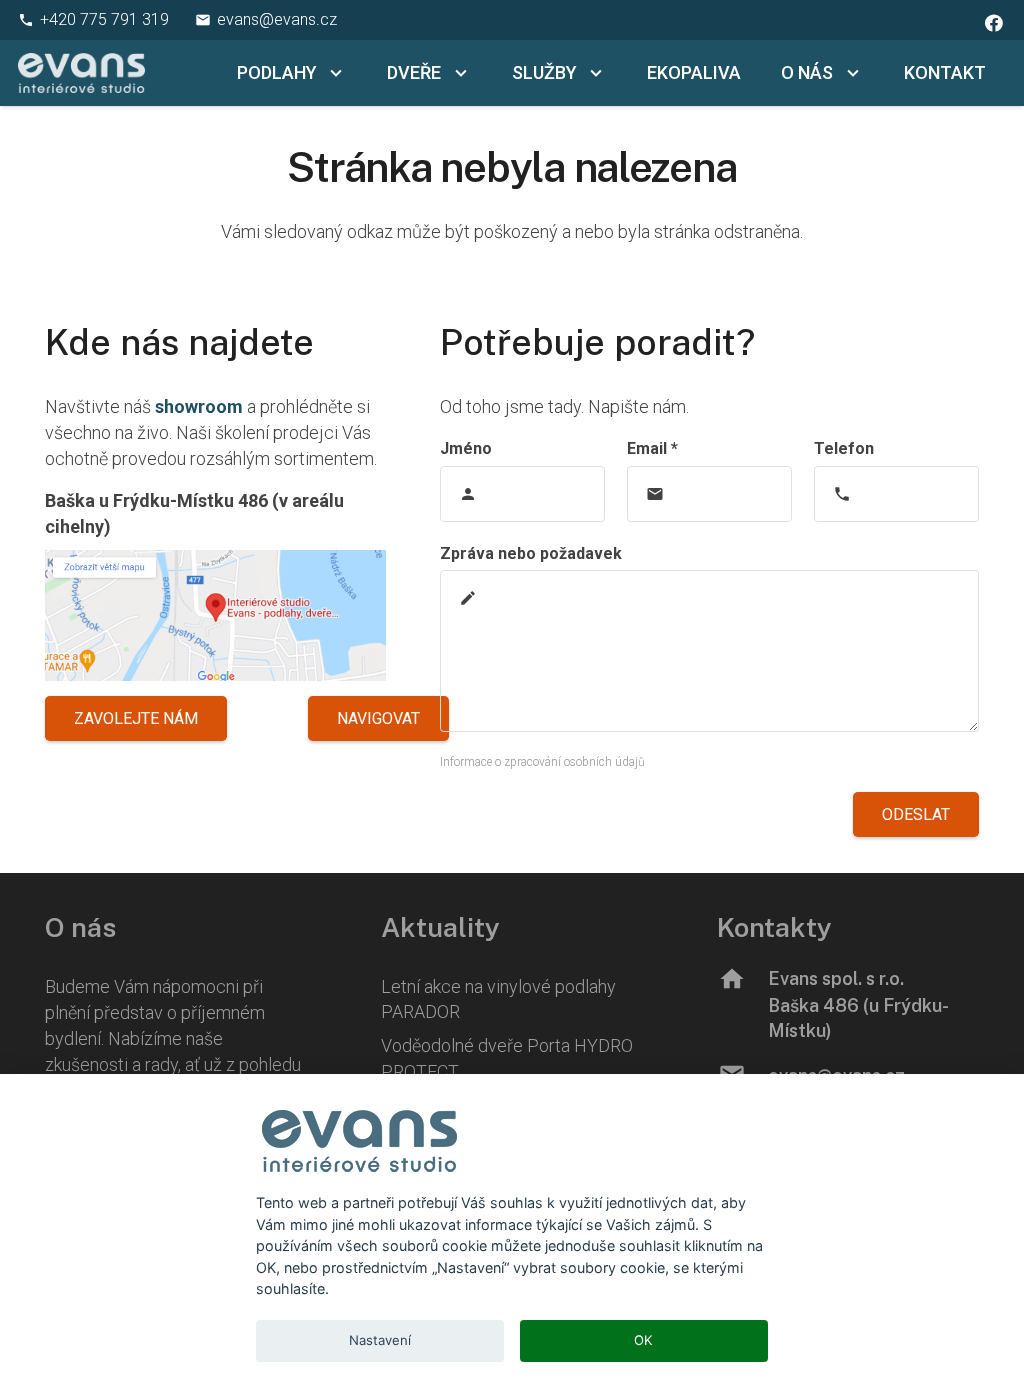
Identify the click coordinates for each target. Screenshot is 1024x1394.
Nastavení (380, 1340)
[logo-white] (81, 73)
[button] (332, 73)
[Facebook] (994, 23)
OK (643, 1340)
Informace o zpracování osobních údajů (542, 762)
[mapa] (215, 615)
